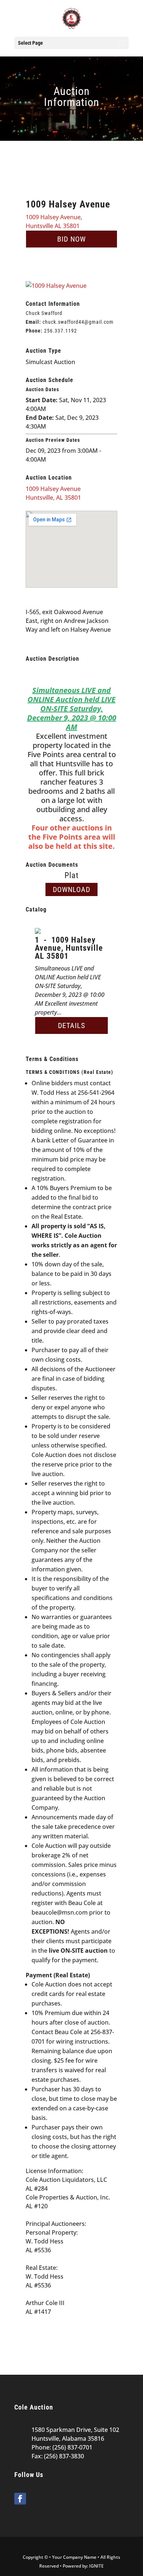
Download (71, 889)
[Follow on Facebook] (20, 2499)
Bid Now (71, 239)
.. (60, 331)
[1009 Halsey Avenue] (56, 286)
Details (71, 1025)
